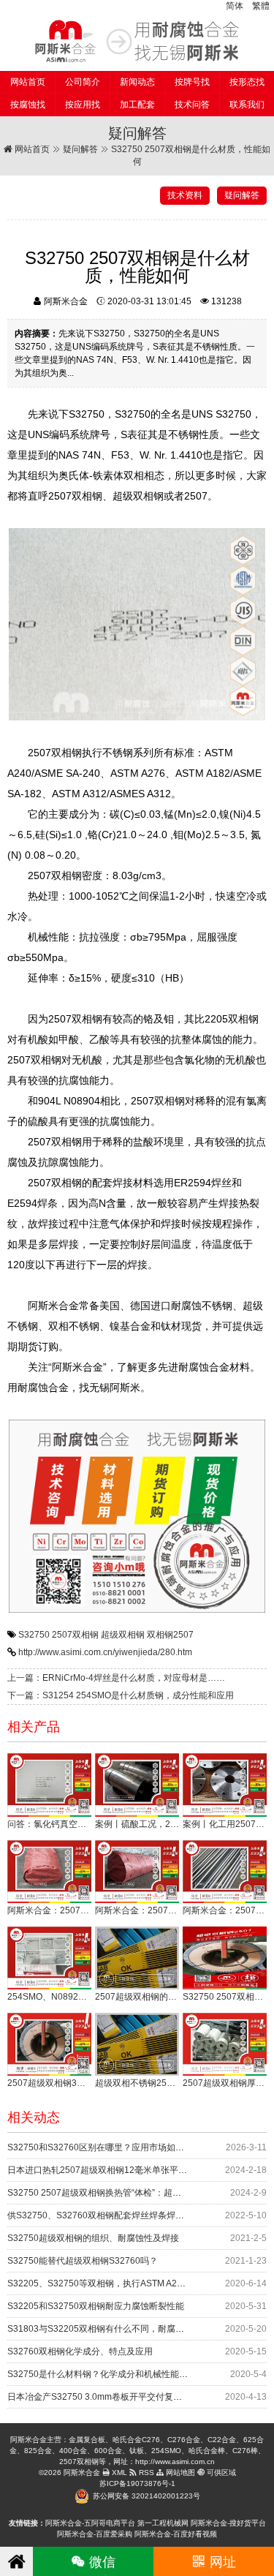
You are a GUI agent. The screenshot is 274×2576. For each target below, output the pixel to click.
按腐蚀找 (28, 105)
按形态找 (247, 82)
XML (118, 2473)
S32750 (34, 1635)
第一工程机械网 (163, 2523)
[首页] (16, 2561)
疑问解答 (80, 149)
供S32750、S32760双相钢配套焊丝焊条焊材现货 (104, 2215)
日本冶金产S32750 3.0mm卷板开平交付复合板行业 (108, 2397)
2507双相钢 (75, 1635)
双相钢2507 (170, 1635)
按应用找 (83, 105)
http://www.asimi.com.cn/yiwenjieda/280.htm (105, 1652)
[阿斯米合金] (137, 41)
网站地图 (179, 2473)
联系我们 (247, 105)
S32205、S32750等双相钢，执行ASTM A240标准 (106, 2283)
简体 (235, 6)
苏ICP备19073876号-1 (137, 2483)
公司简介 (83, 82)
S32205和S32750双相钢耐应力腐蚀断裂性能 (96, 2306)
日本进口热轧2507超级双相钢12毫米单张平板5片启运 (113, 2170)
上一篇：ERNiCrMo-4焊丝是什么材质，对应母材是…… (116, 1678)
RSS (145, 2473)
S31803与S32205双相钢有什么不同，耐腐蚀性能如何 (113, 2329)
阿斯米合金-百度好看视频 (176, 2534)
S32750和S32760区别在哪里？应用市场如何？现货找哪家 (122, 2147)
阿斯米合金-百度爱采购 (95, 2534)
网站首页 (28, 82)
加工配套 (137, 105)
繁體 (261, 6)
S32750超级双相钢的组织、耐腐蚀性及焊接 (93, 2238)
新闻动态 (137, 82)
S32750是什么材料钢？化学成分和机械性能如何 (102, 2374)
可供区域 (220, 2473)
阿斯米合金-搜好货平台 (228, 2523)
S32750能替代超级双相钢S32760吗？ (83, 2261)
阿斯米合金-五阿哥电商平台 (90, 2523)
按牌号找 (192, 82)
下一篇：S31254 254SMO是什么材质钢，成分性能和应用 (121, 1695)
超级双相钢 (123, 1635)
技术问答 (192, 105)
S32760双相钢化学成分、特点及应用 (80, 2351)
